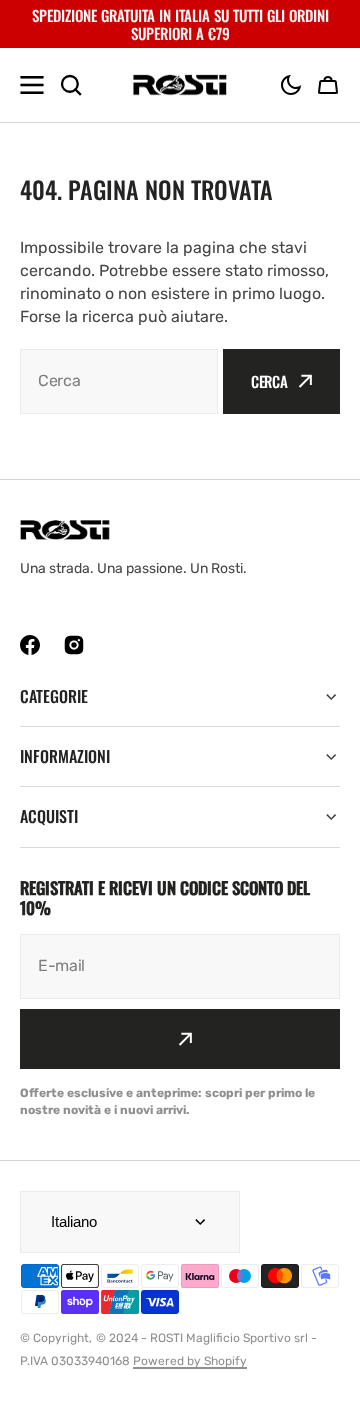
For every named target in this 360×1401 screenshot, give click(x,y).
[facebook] (30, 645)
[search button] (71, 85)
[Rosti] (180, 85)
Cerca (269, 381)
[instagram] (74, 645)
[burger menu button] (32, 85)
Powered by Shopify (190, 1361)
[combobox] (119, 381)
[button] (291, 85)
